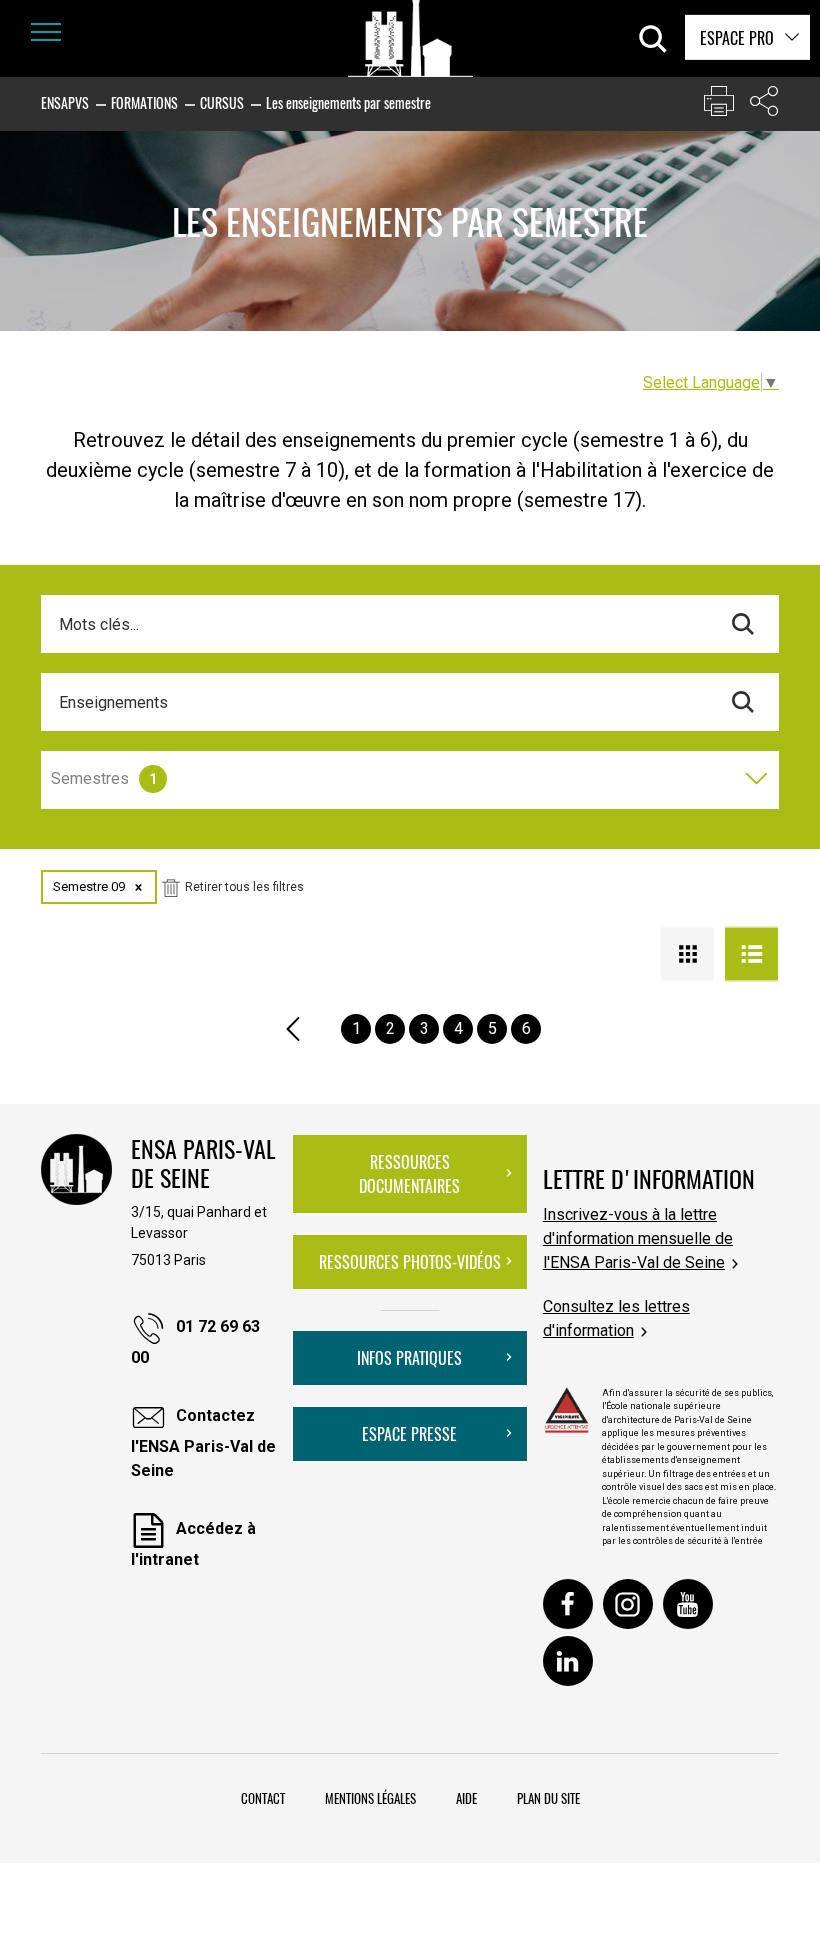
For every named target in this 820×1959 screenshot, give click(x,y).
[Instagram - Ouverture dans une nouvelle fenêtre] (628, 1604)
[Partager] (764, 105)
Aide (466, 1798)
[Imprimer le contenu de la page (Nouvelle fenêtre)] (719, 105)
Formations (144, 102)
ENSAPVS (65, 102)
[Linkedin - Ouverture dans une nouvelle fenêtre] (568, 1661)
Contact (263, 1798)
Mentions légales (370, 1798)
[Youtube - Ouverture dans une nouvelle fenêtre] (688, 1604)
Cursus (222, 102)
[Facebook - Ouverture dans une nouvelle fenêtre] (568, 1604)
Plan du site (548, 1798)
